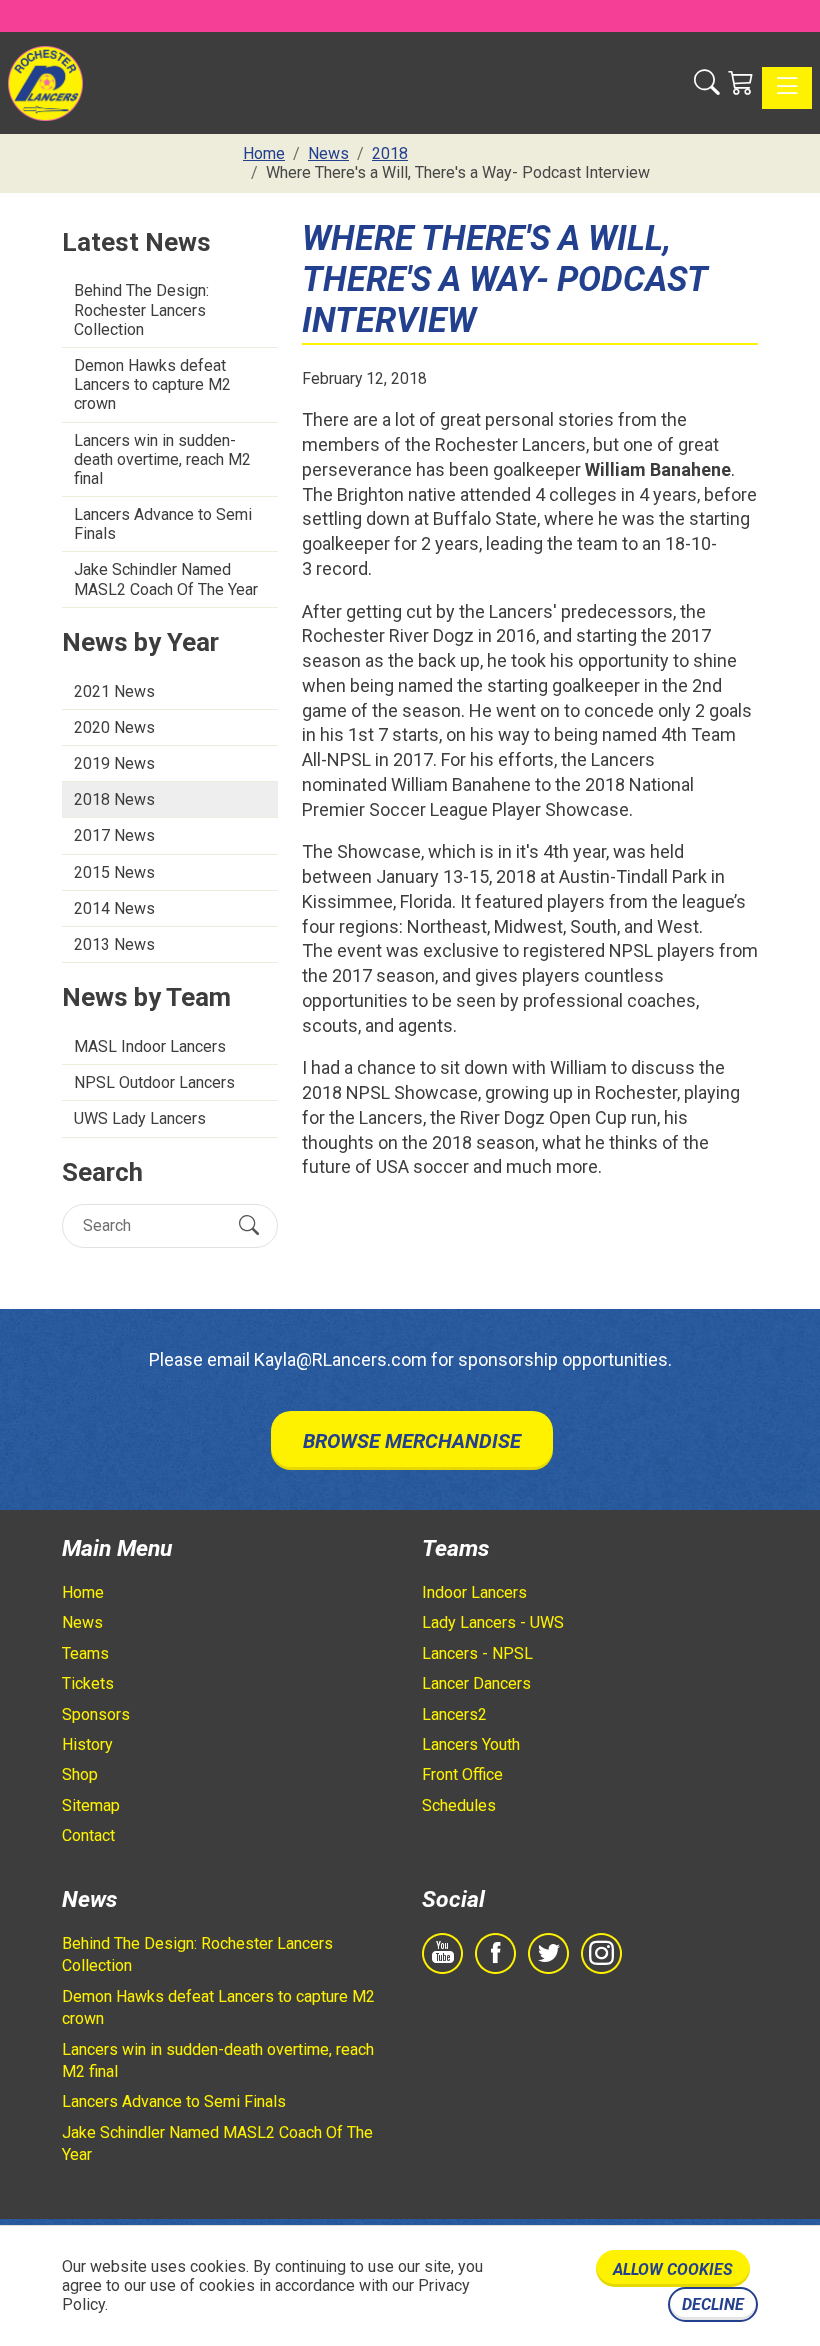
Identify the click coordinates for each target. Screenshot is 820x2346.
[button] (707, 83)
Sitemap (91, 1805)
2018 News (114, 799)
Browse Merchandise (412, 1441)
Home (83, 1592)
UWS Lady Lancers (140, 1118)
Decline (713, 2304)
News (82, 1622)
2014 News (114, 908)
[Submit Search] (249, 1225)
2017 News (114, 835)
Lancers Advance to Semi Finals (163, 524)
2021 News (114, 691)
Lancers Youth (471, 1744)
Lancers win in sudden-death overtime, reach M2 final (162, 459)
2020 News (114, 727)
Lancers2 (454, 1714)
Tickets (88, 1683)
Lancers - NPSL (477, 1653)
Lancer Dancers (476, 1683)
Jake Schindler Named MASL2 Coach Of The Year (166, 579)
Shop (80, 1774)
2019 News (114, 763)
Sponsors (96, 1714)
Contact (88, 1835)
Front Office (462, 1774)
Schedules (459, 1805)
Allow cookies (673, 2269)
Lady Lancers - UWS (493, 1622)
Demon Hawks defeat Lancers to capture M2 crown (152, 384)
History (87, 1744)
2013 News (114, 944)
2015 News (114, 872)
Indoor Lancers (474, 1592)
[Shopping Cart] (741, 83)
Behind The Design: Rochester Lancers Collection (141, 309)
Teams (85, 1653)
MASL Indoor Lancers (150, 1046)
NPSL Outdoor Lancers (154, 1082)
